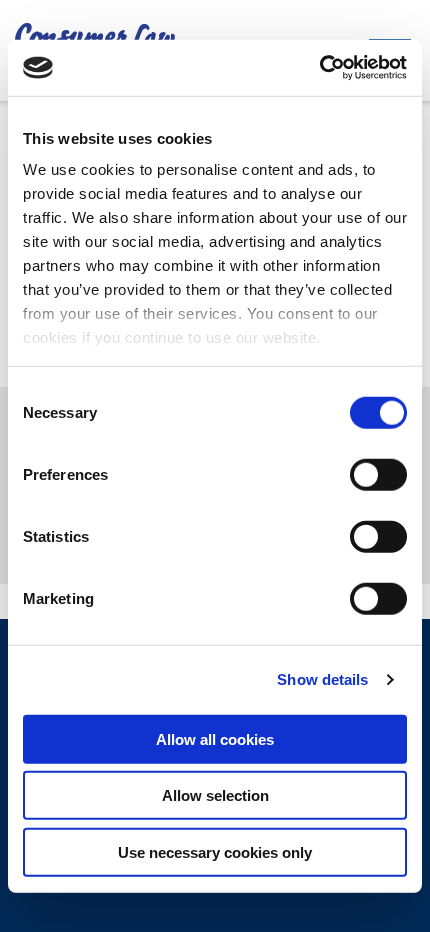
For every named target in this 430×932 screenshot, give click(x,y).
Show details (322, 679)
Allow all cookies (215, 738)
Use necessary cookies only (215, 851)
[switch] (378, 474)
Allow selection (215, 795)
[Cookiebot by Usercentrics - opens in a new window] (319, 68)
